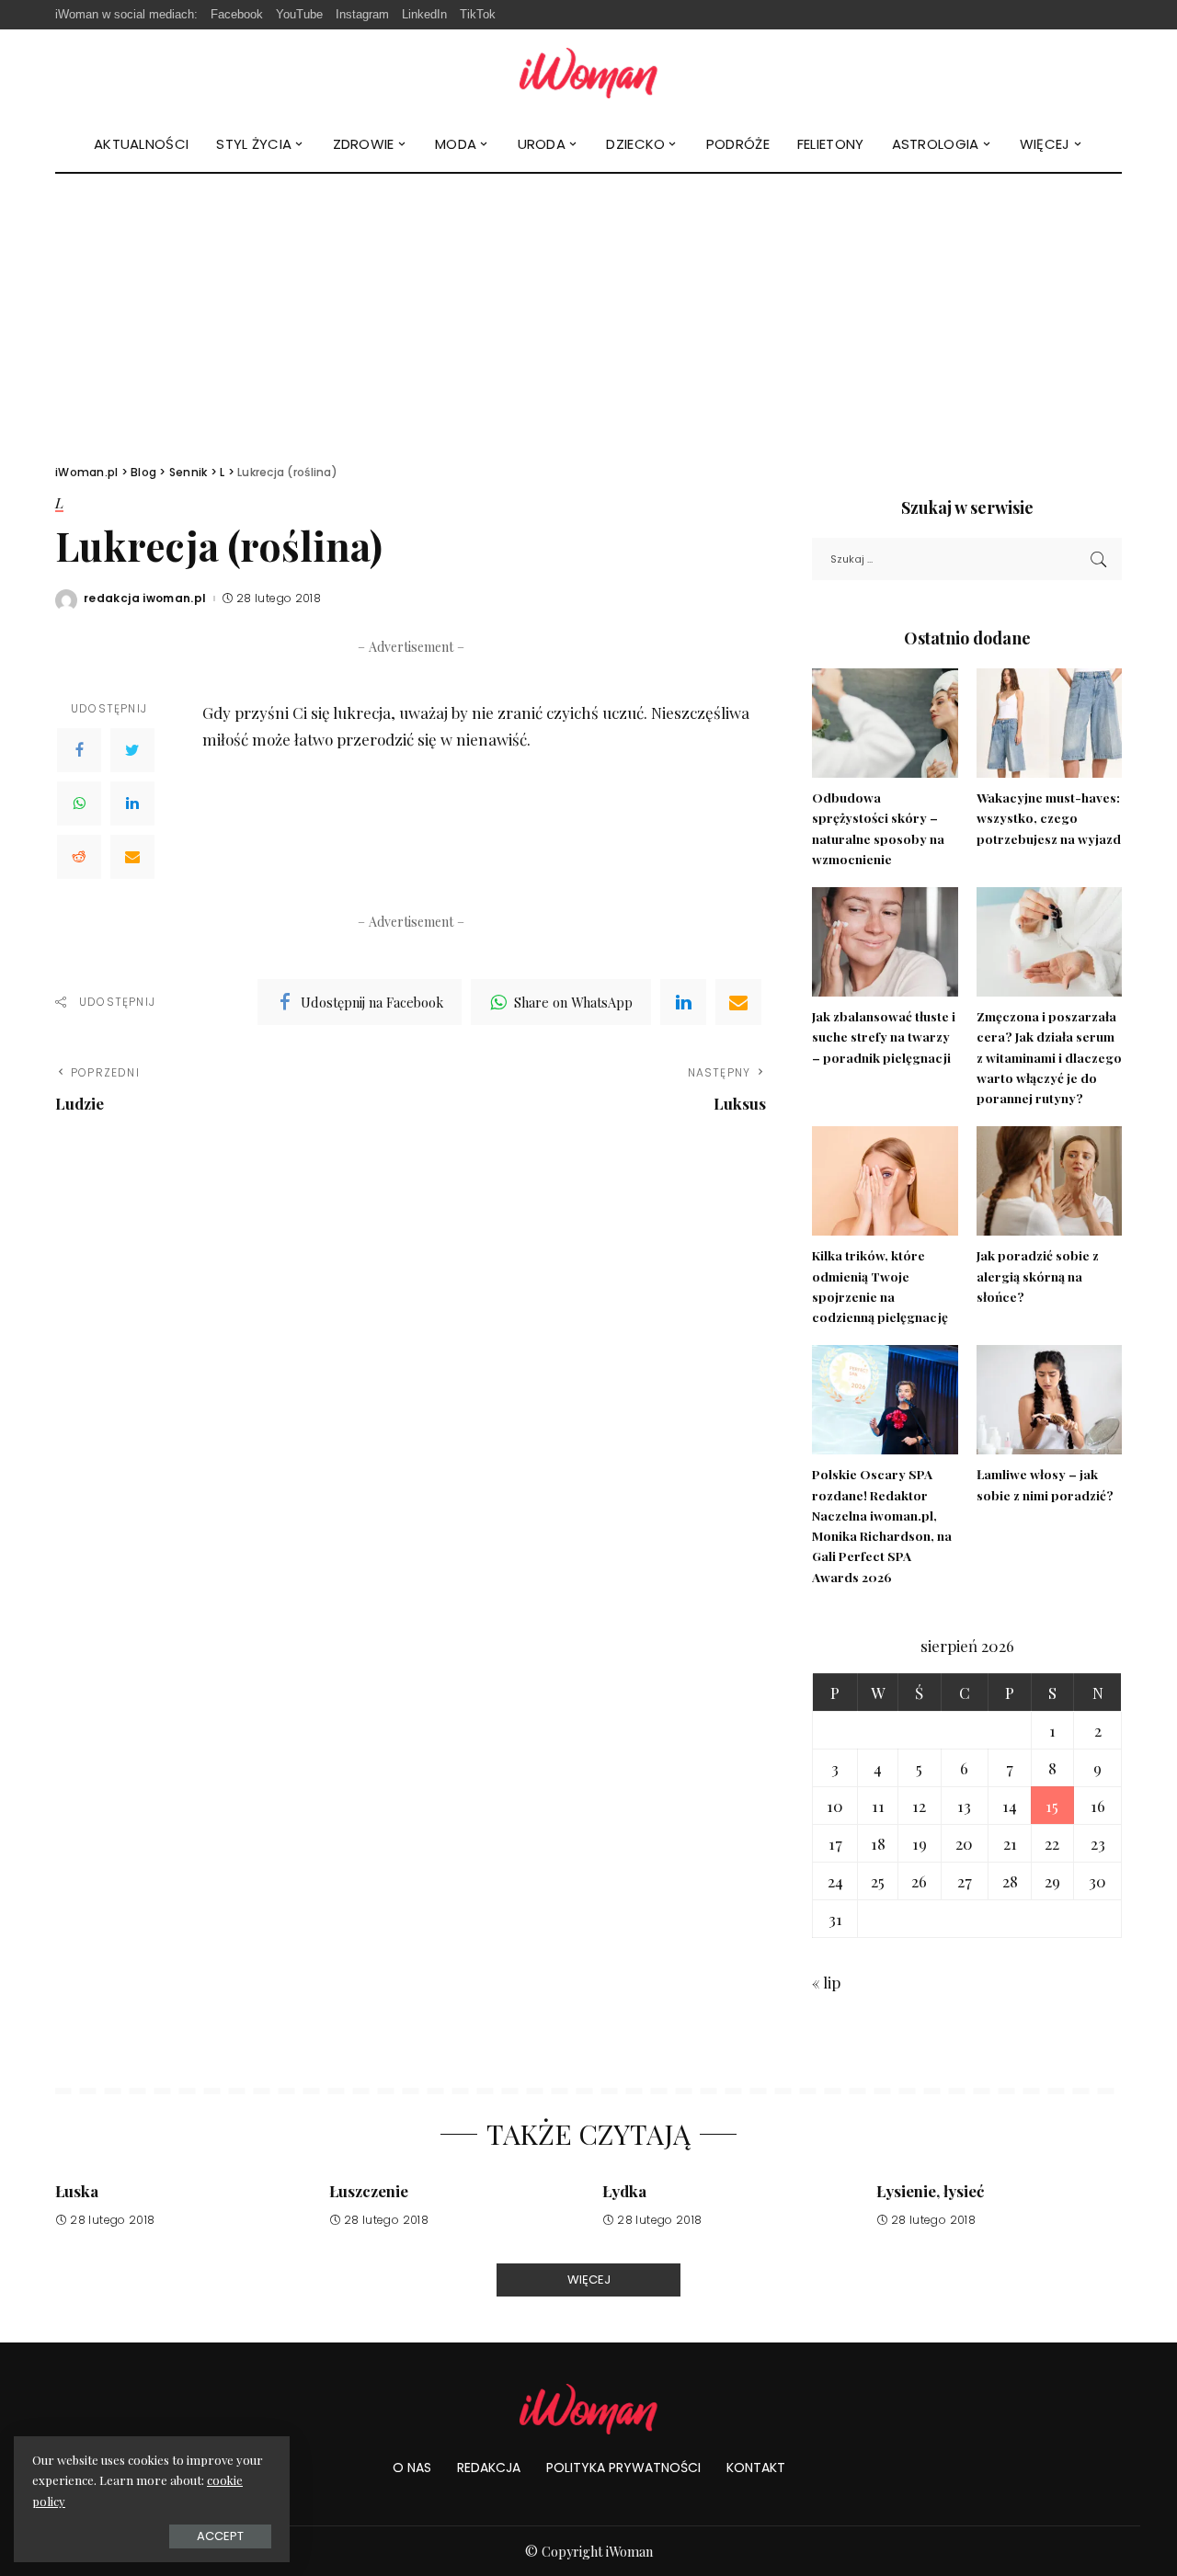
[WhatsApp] (79, 804)
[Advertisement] (588, 312)
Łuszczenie (369, 2191)
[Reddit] (79, 857)
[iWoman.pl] (588, 73)
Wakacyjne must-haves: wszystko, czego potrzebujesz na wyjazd (1049, 818)
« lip (826, 1982)
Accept (220, 2536)
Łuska (77, 2191)
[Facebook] (79, 750)
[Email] (132, 857)
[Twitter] (132, 750)
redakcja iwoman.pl (145, 598)
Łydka (624, 2191)
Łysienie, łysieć (930, 2191)
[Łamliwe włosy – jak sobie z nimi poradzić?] (1049, 1400)
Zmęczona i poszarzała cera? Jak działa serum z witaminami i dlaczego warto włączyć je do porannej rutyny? (1049, 1057)
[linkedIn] (683, 1002)
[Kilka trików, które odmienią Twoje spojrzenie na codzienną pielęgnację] (885, 1181)
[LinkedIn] (132, 804)
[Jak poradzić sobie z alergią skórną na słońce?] (1049, 1181)
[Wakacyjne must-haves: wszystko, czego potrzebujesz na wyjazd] (1049, 723)
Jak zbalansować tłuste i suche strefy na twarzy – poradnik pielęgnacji (884, 1037)
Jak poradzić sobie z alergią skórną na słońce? (1038, 1276)
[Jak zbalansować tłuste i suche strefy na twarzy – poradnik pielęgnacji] (885, 942)
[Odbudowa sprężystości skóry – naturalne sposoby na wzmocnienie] (885, 723)
